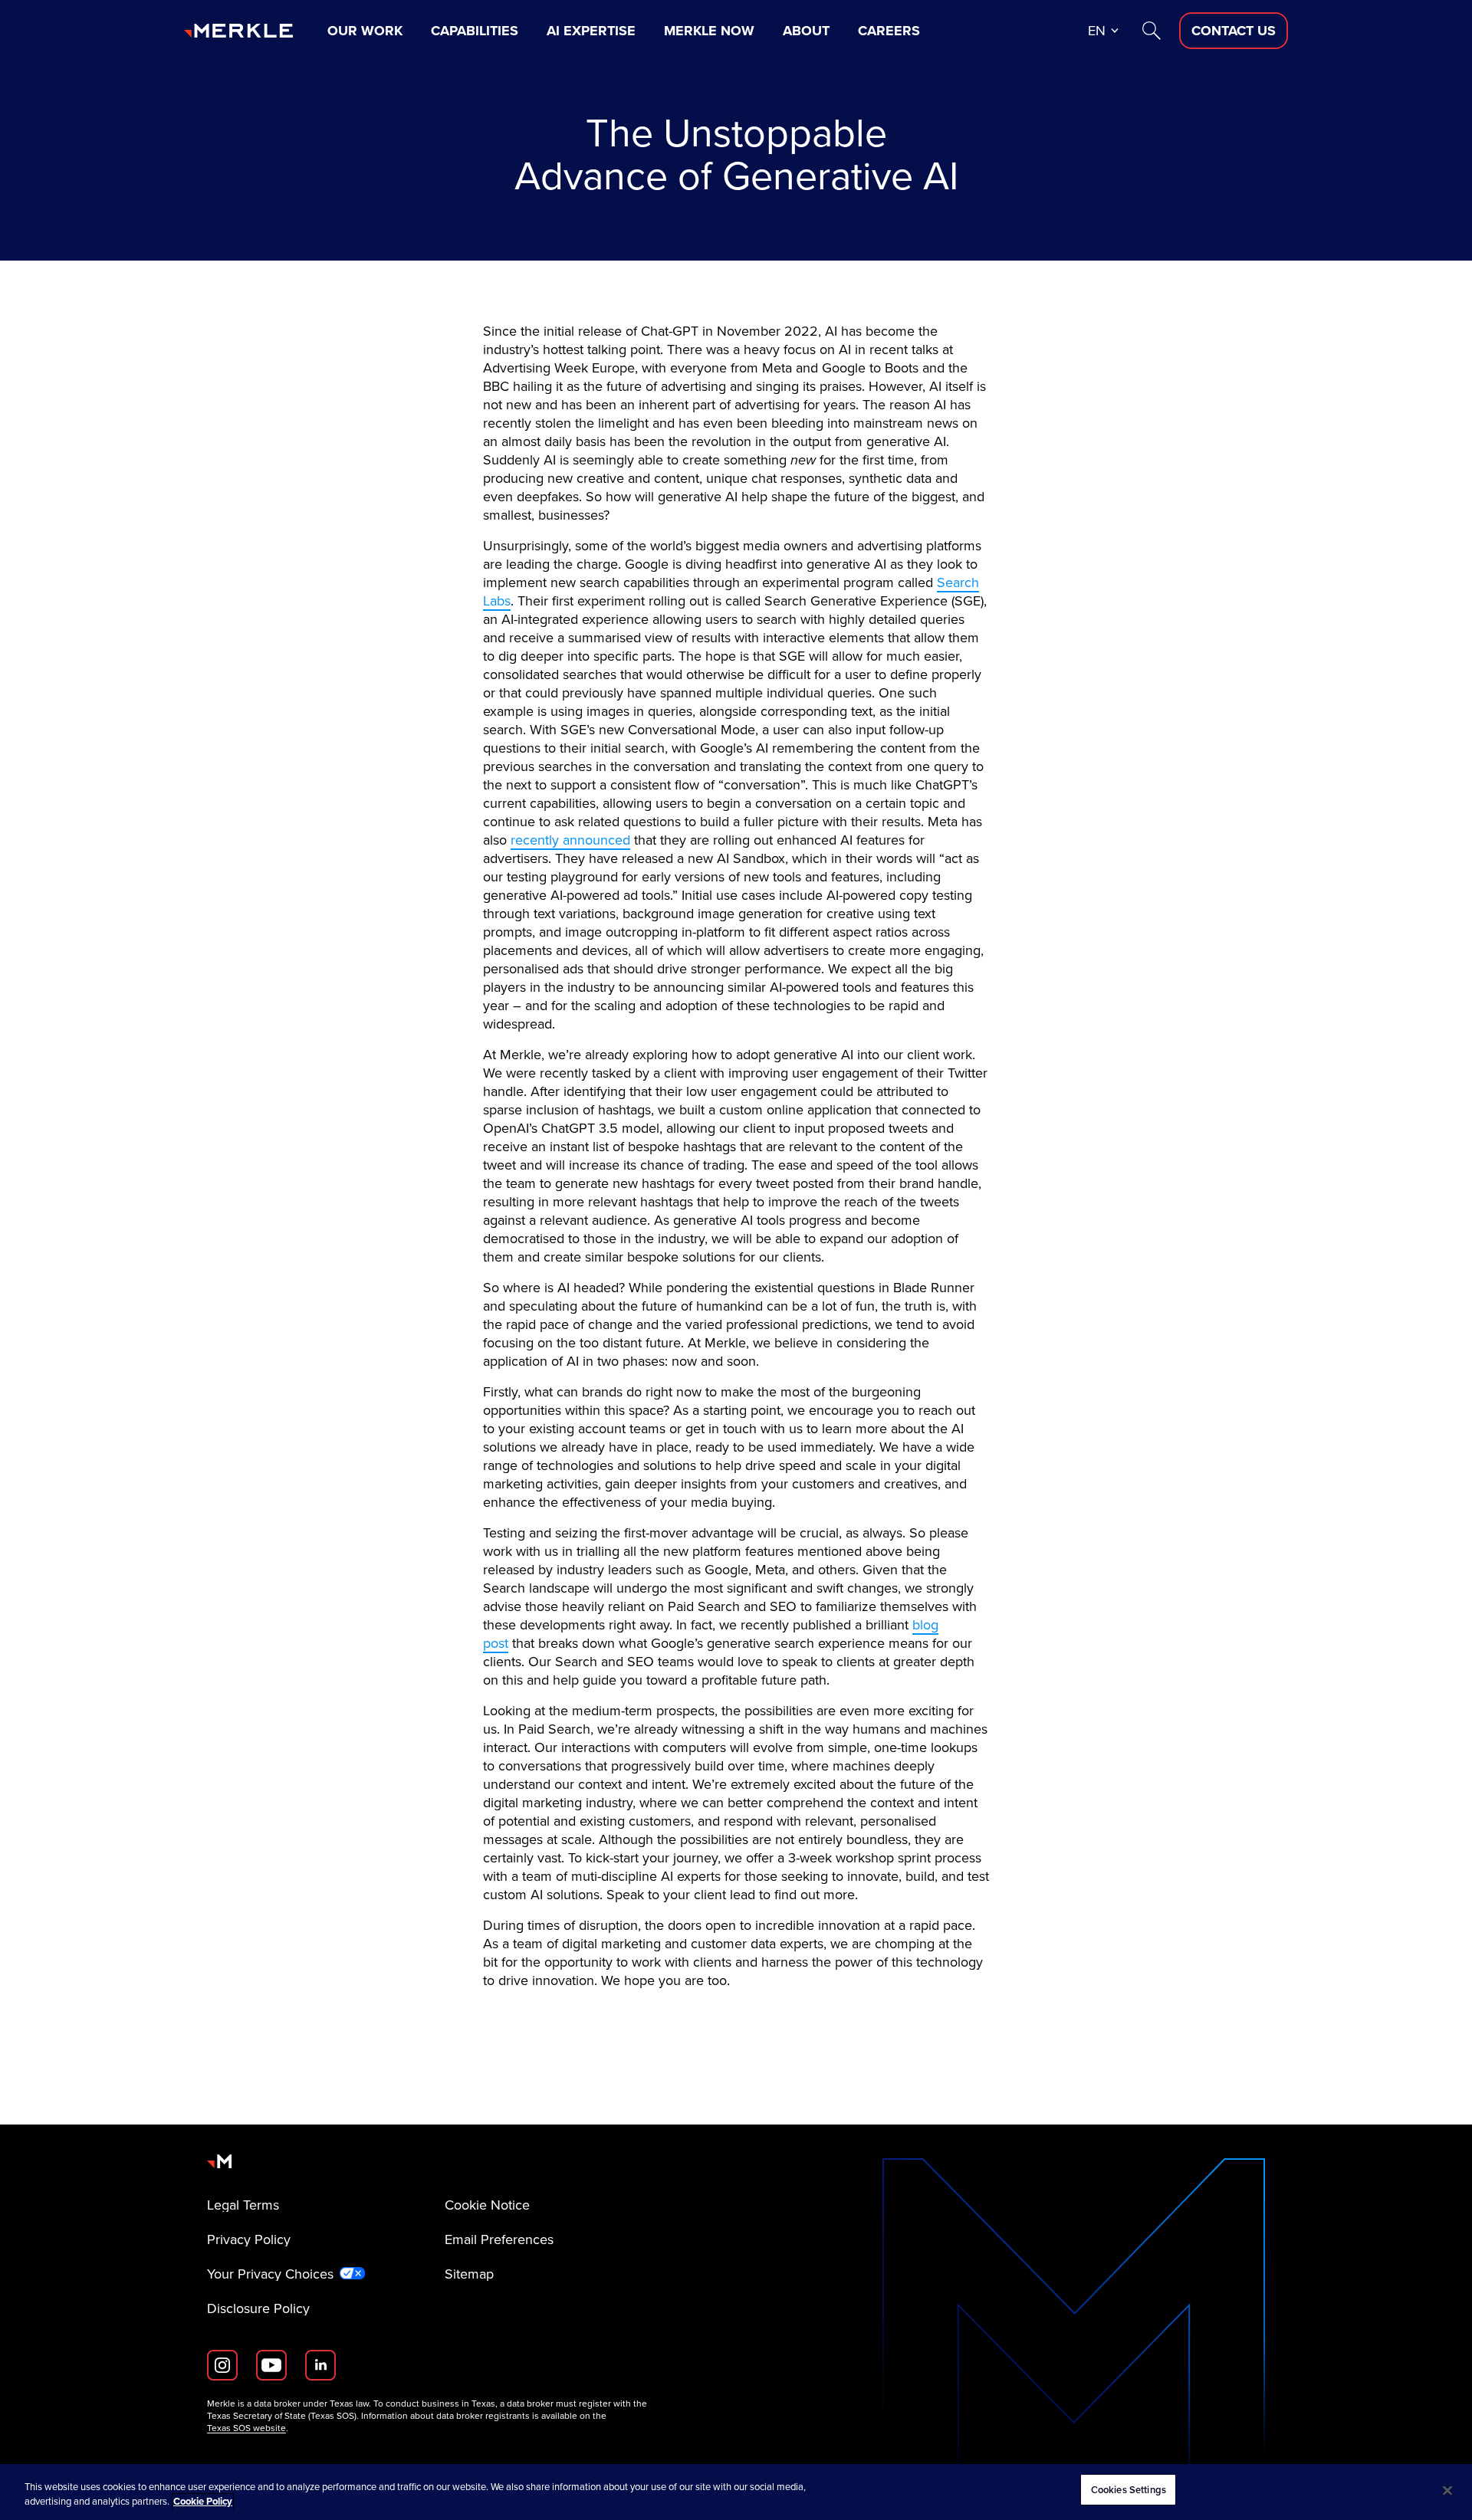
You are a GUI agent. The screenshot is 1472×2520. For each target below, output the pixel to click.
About (806, 31)
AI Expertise (591, 31)
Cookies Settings (1129, 2490)
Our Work (365, 31)
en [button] (1097, 30)
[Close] (1447, 2490)
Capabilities (475, 31)
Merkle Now (709, 31)
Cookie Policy (203, 2502)
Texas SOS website (246, 2428)
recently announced (570, 840)
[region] (736, 2492)
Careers (889, 31)
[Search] (1152, 31)
